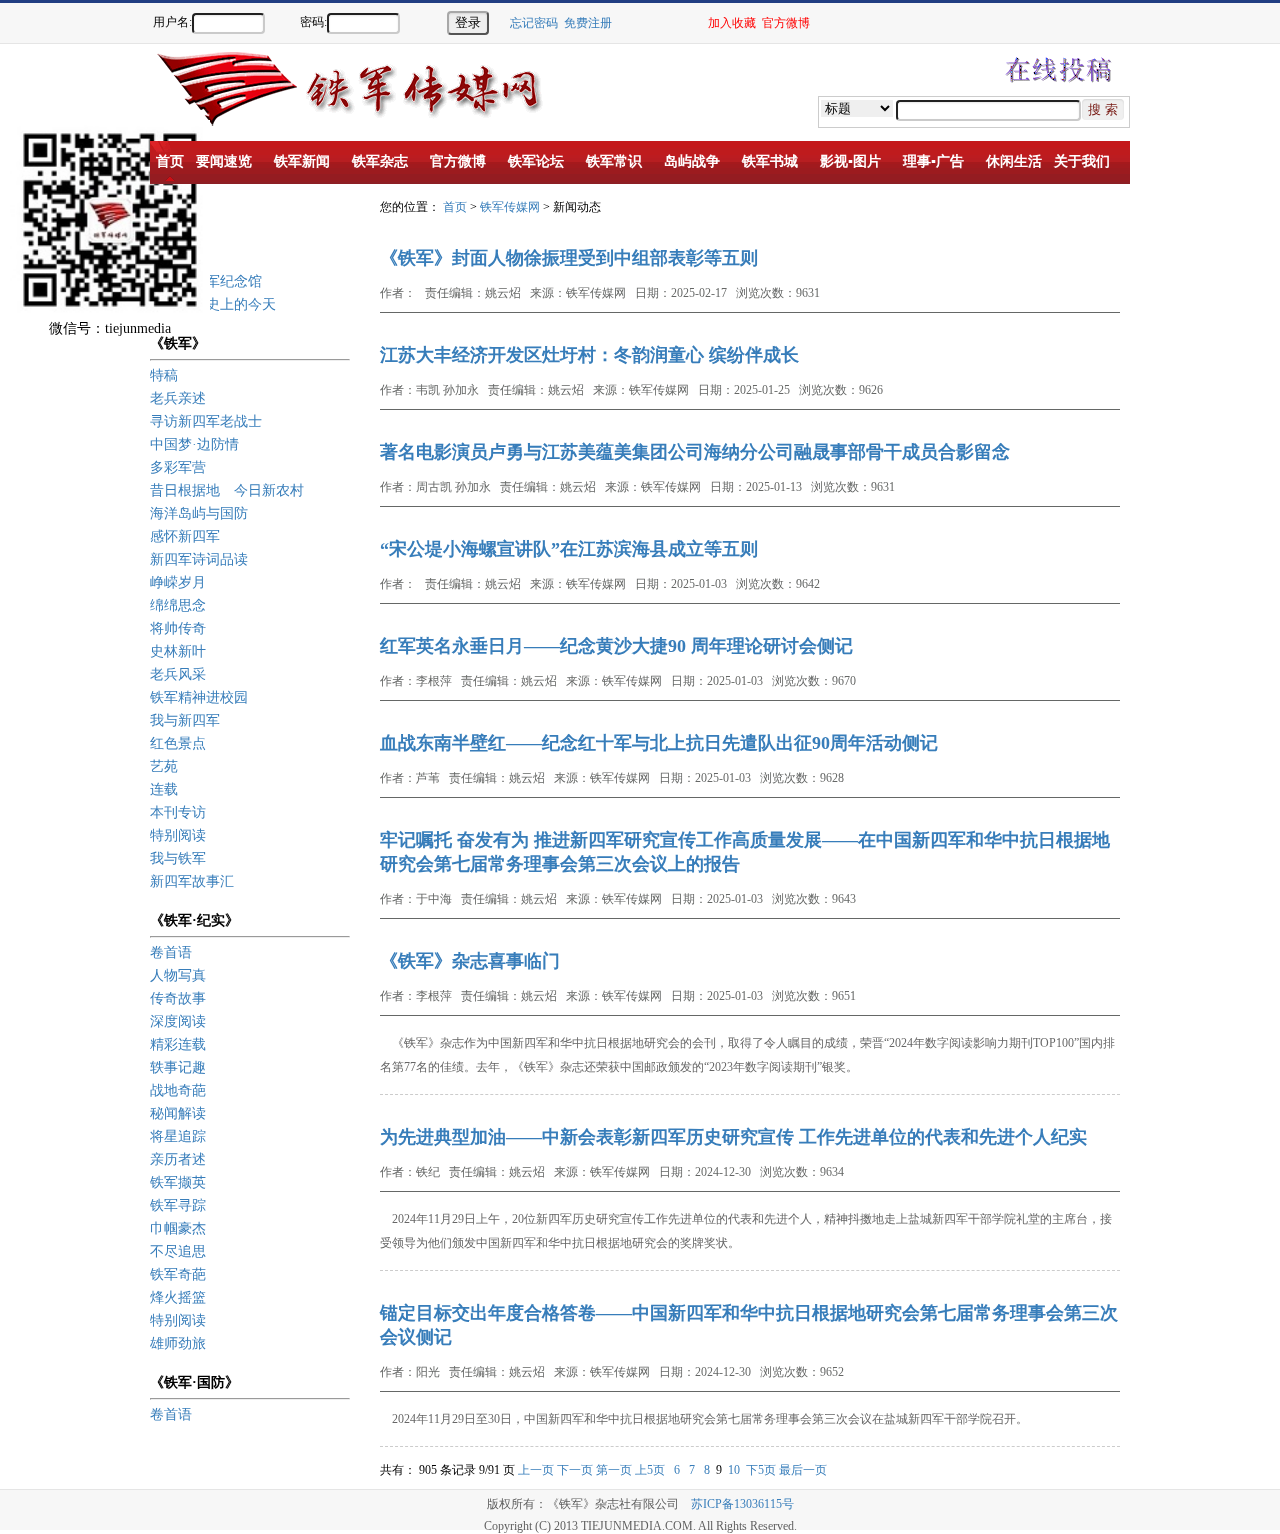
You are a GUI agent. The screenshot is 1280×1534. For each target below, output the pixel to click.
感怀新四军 (185, 536)
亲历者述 (178, 1159)
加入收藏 (732, 23)
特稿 (164, 375)
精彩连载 (178, 1044)
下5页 (761, 1470)
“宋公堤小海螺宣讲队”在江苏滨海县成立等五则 (569, 549)
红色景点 (178, 743)
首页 (455, 207)
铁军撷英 (178, 1182)
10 (734, 1470)
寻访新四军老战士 (206, 421)
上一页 (536, 1470)
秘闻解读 (178, 1113)
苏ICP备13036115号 (742, 1504)
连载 (164, 789)
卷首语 (171, 952)
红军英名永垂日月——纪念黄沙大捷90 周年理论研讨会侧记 (616, 646)
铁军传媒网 (510, 207)
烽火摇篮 (178, 1297)
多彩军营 (178, 467)
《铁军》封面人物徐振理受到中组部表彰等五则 (569, 258)
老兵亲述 (178, 398)
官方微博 (786, 23)
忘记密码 (534, 23)
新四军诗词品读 (199, 559)
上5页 (650, 1470)
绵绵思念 (178, 605)
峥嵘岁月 (178, 582)
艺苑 (164, 766)
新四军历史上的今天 (213, 304)
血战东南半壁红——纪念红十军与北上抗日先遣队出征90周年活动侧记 (659, 743)
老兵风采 (178, 674)
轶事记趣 (178, 1067)
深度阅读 (178, 1021)
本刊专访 (178, 812)
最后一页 (803, 1470)
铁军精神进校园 (199, 697)
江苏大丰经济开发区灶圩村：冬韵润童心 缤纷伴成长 (589, 355)
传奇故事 (178, 998)
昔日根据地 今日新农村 (227, 490)
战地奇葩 (178, 1090)
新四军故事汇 (192, 881)
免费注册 (588, 23)
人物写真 (178, 975)
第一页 (614, 1470)
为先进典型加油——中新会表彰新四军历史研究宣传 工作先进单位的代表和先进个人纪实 (733, 1137)
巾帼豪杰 (178, 1228)
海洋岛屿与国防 (199, 513)
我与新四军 (185, 720)
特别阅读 (178, 835)
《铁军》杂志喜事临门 (470, 961)
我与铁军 (178, 858)
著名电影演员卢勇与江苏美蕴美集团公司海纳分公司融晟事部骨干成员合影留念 (695, 452)
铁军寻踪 (178, 1205)
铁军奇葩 (178, 1274)
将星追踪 (178, 1136)
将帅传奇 (178, 628)
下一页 (575, 1470)
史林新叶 (178, 651)
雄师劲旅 (178, 1343)
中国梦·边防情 (194, 444)
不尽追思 (178, 1251)
